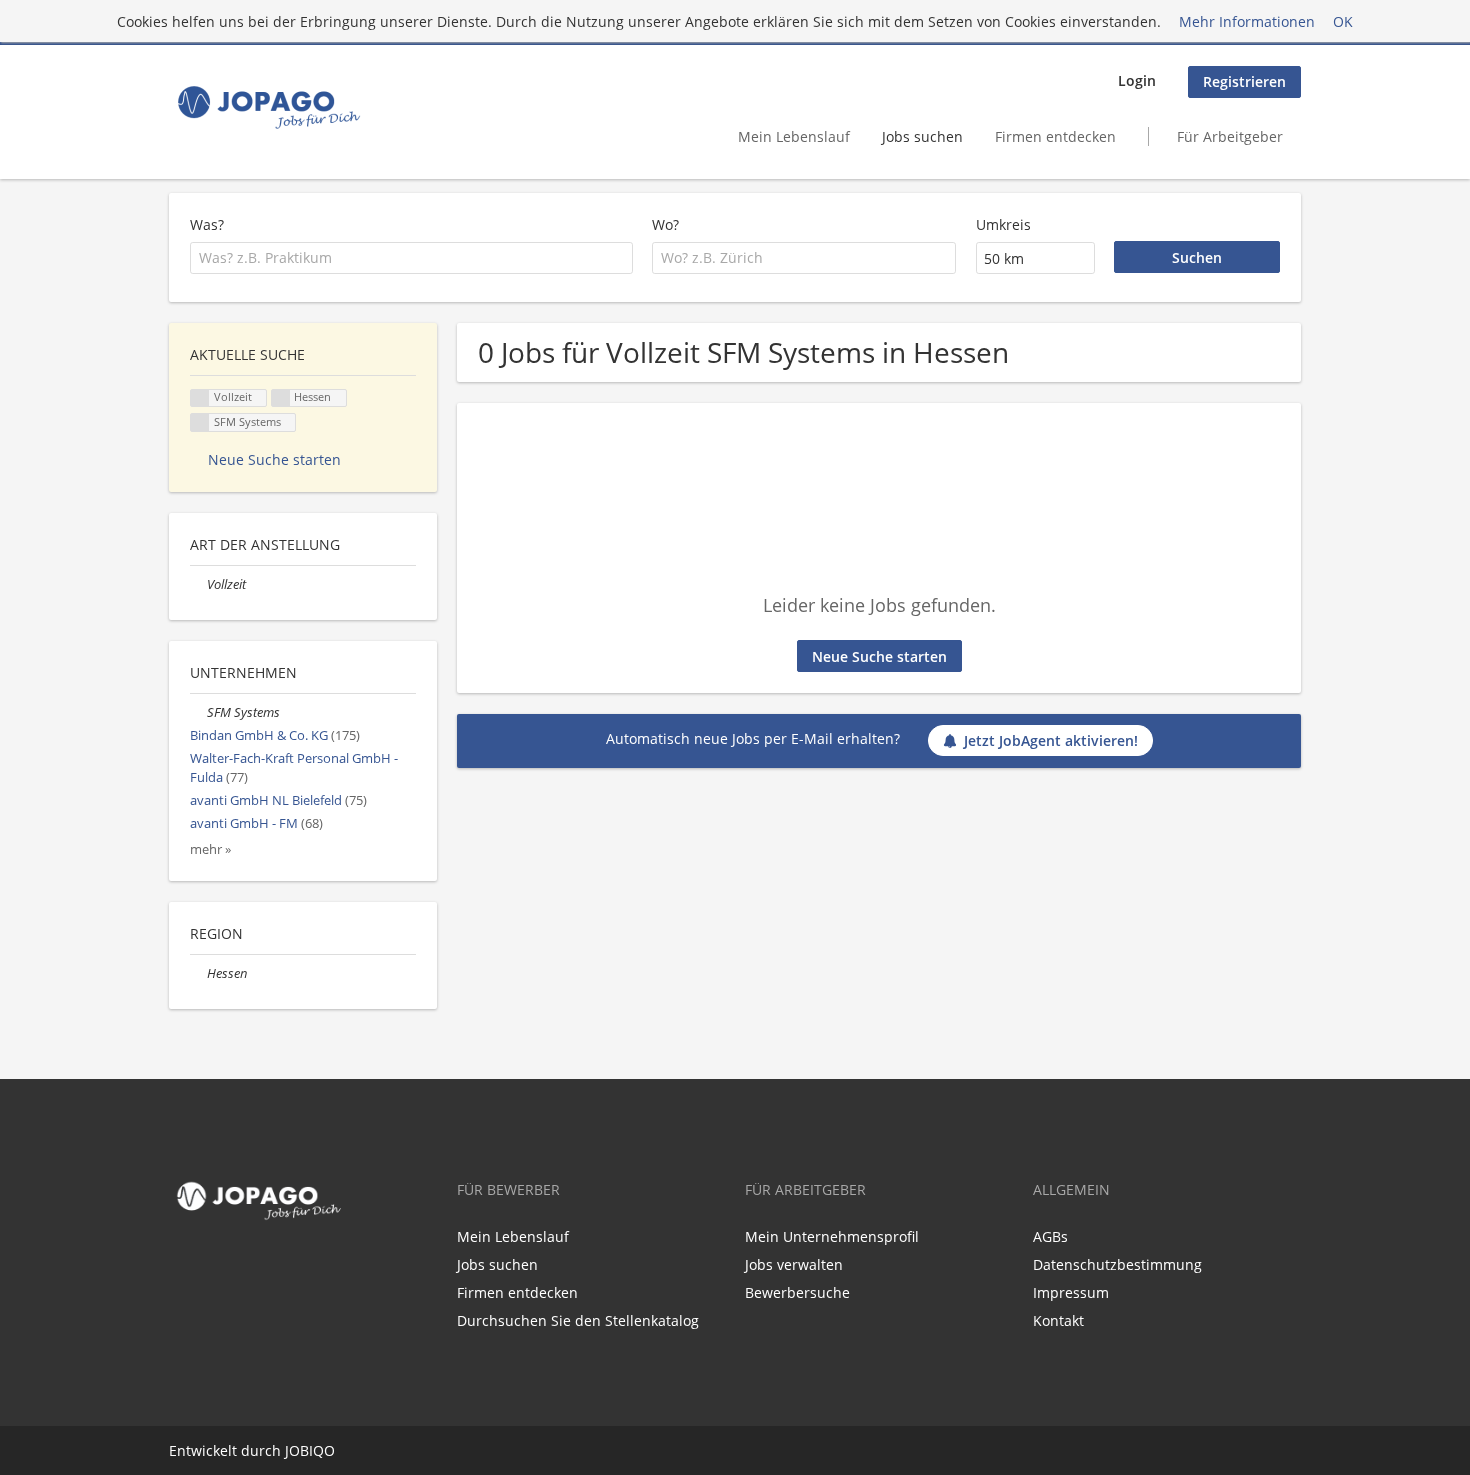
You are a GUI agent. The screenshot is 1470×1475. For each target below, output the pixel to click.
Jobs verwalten (794, 1264)
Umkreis (1003, 224)
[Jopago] (267, 107)
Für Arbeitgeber (1230, 136)
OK (1343, 21)
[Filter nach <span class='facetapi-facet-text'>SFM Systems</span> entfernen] (200, 422)
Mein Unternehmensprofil (832, 1236)
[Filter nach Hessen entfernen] (198, 973)
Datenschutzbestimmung (1117, 1264)
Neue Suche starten (879, 656)
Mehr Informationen (1247, 21)
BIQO (317, 1450)
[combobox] (411, 258)
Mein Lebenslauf (794, 136)
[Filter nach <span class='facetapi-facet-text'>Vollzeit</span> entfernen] (200, 398)
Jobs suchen (922, 136)
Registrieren (1244, 81)
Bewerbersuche (797, 1292)
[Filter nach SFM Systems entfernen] (198, 712)
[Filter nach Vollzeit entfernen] (198, 584)
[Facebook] (180, 1269)
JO (292, 1450)
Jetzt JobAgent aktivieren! (1051, 740)
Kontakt (1058, 1320)
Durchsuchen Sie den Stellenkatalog (578, 1320)
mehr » (210, 849)
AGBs (1050, 1236)
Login (1137, 80)
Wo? (665, 224)
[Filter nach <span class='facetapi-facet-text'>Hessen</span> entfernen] (281, 398)
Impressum (1071, 1292)
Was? (207, 224)
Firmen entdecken (1055, 136)
